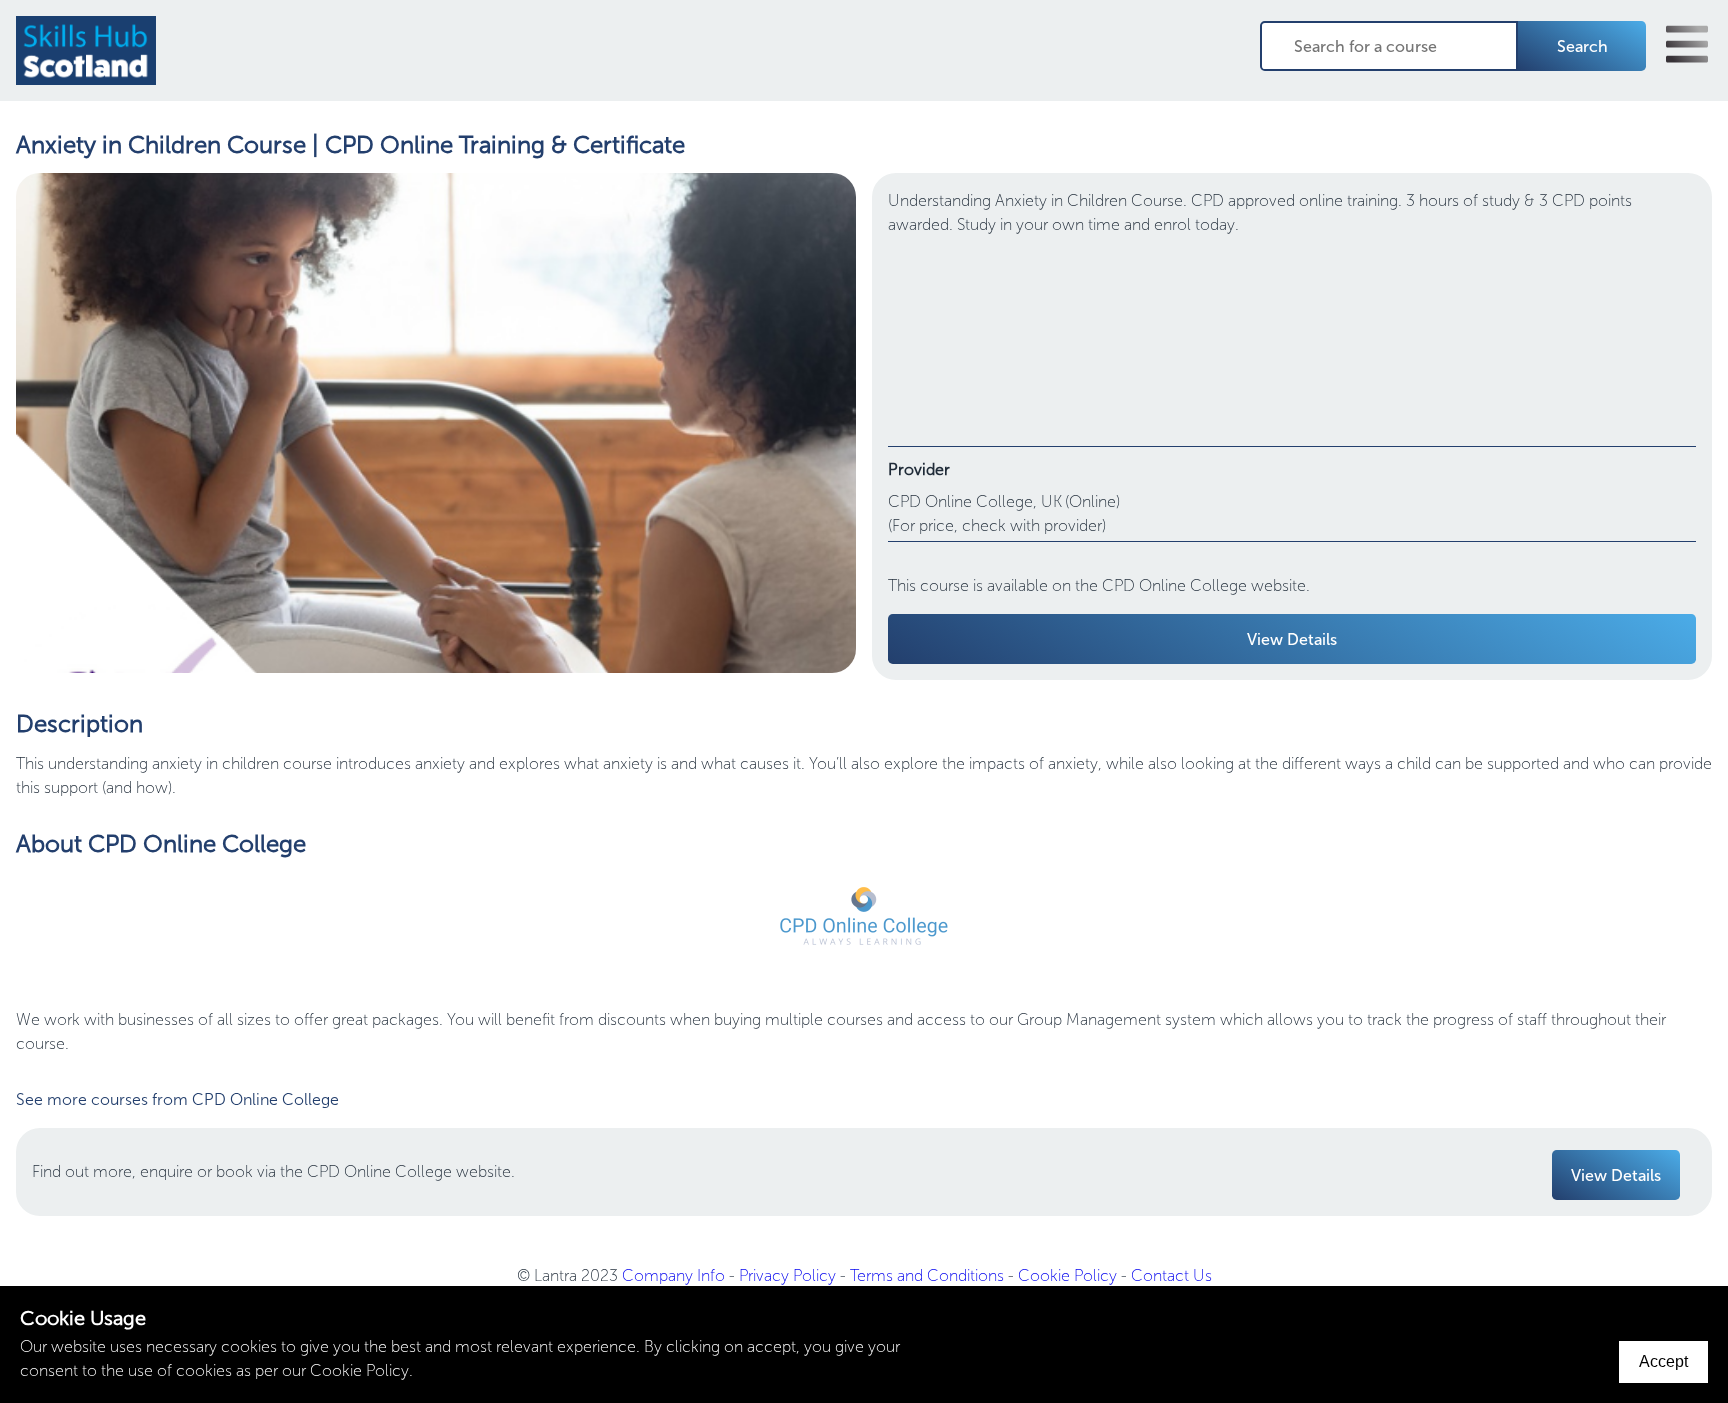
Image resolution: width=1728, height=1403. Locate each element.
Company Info (673, 1275)
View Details (1292, 639)
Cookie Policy (1067, 1275)
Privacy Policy (787, 1275)
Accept (1663, 1361)
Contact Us (1171, 1275)
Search (1582, 46)
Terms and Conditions (927, 1275)
